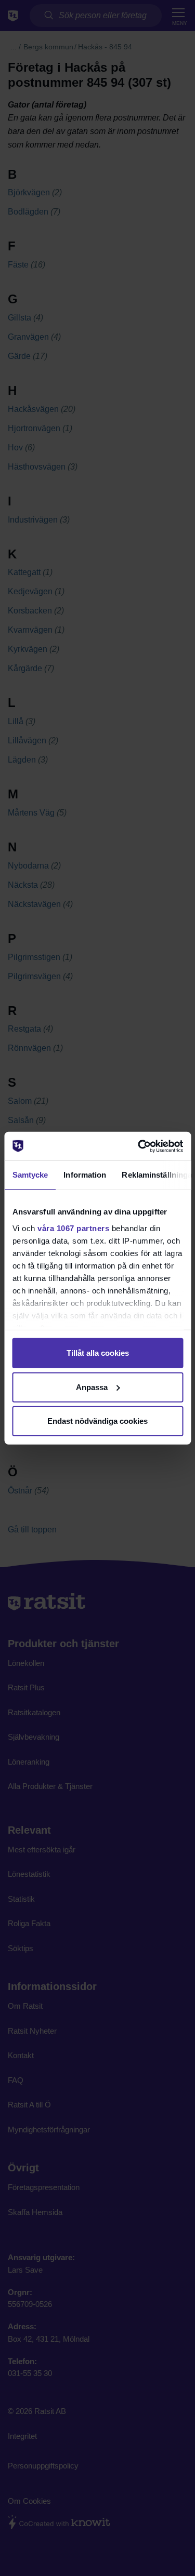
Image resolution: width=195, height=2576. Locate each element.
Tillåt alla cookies (98, 1353)
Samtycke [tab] (30, 1175)
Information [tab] (85, 1175)
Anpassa (92, 1387)
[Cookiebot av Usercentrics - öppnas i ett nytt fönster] (139, 1146)
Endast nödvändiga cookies (97, 1421)
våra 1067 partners (73, 1228)
